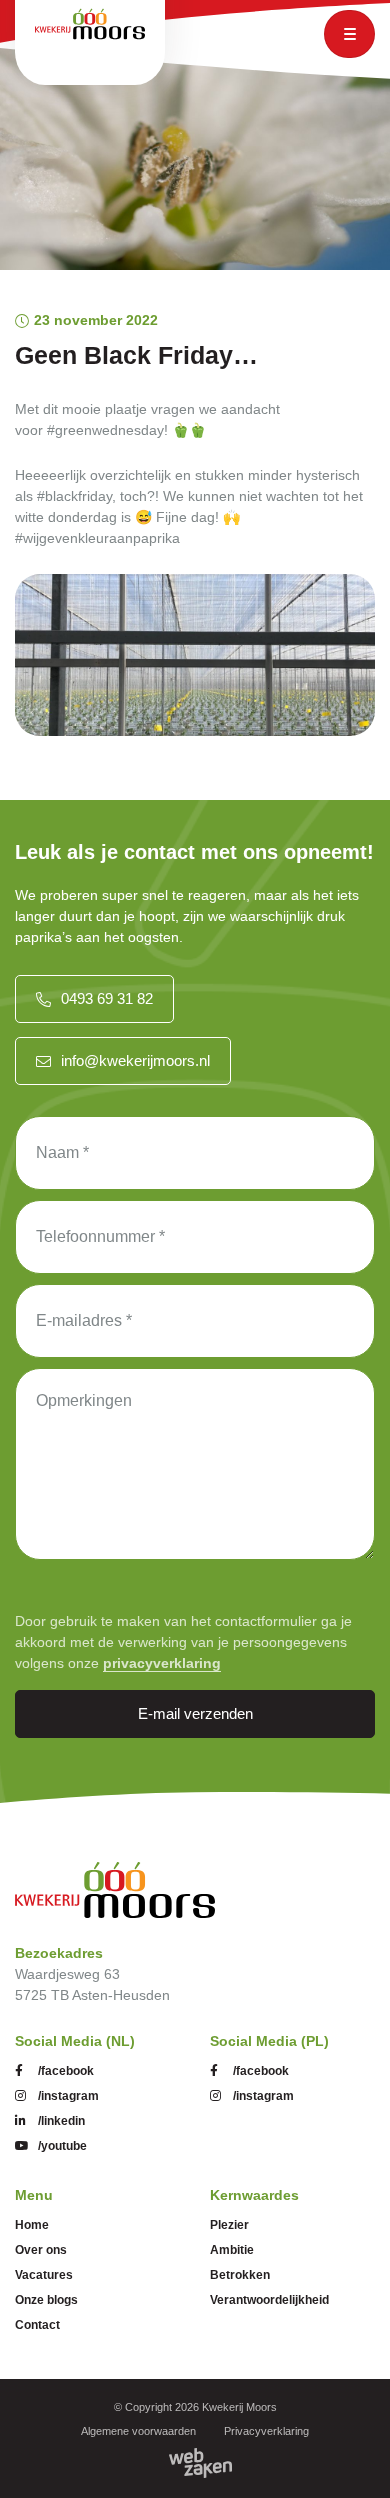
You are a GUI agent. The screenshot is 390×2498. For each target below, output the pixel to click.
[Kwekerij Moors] (115, 1889)
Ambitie (232, 2250)
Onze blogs (46, 2300)
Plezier (229, 2225)
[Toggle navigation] (349, 34)
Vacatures (44, 2275)
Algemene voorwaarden (138, 2431)
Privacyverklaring (266, 2431)
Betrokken (240, 2275)
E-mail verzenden (195, 1713)
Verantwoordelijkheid (269, 2300)
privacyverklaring (162, 1663)
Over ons (41, 2250)
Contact (37, 2325)
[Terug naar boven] (350, 2458)
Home (32, 2225)
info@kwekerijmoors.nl (135, 1060)
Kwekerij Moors (239, 2407)
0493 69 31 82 (107, 998)
